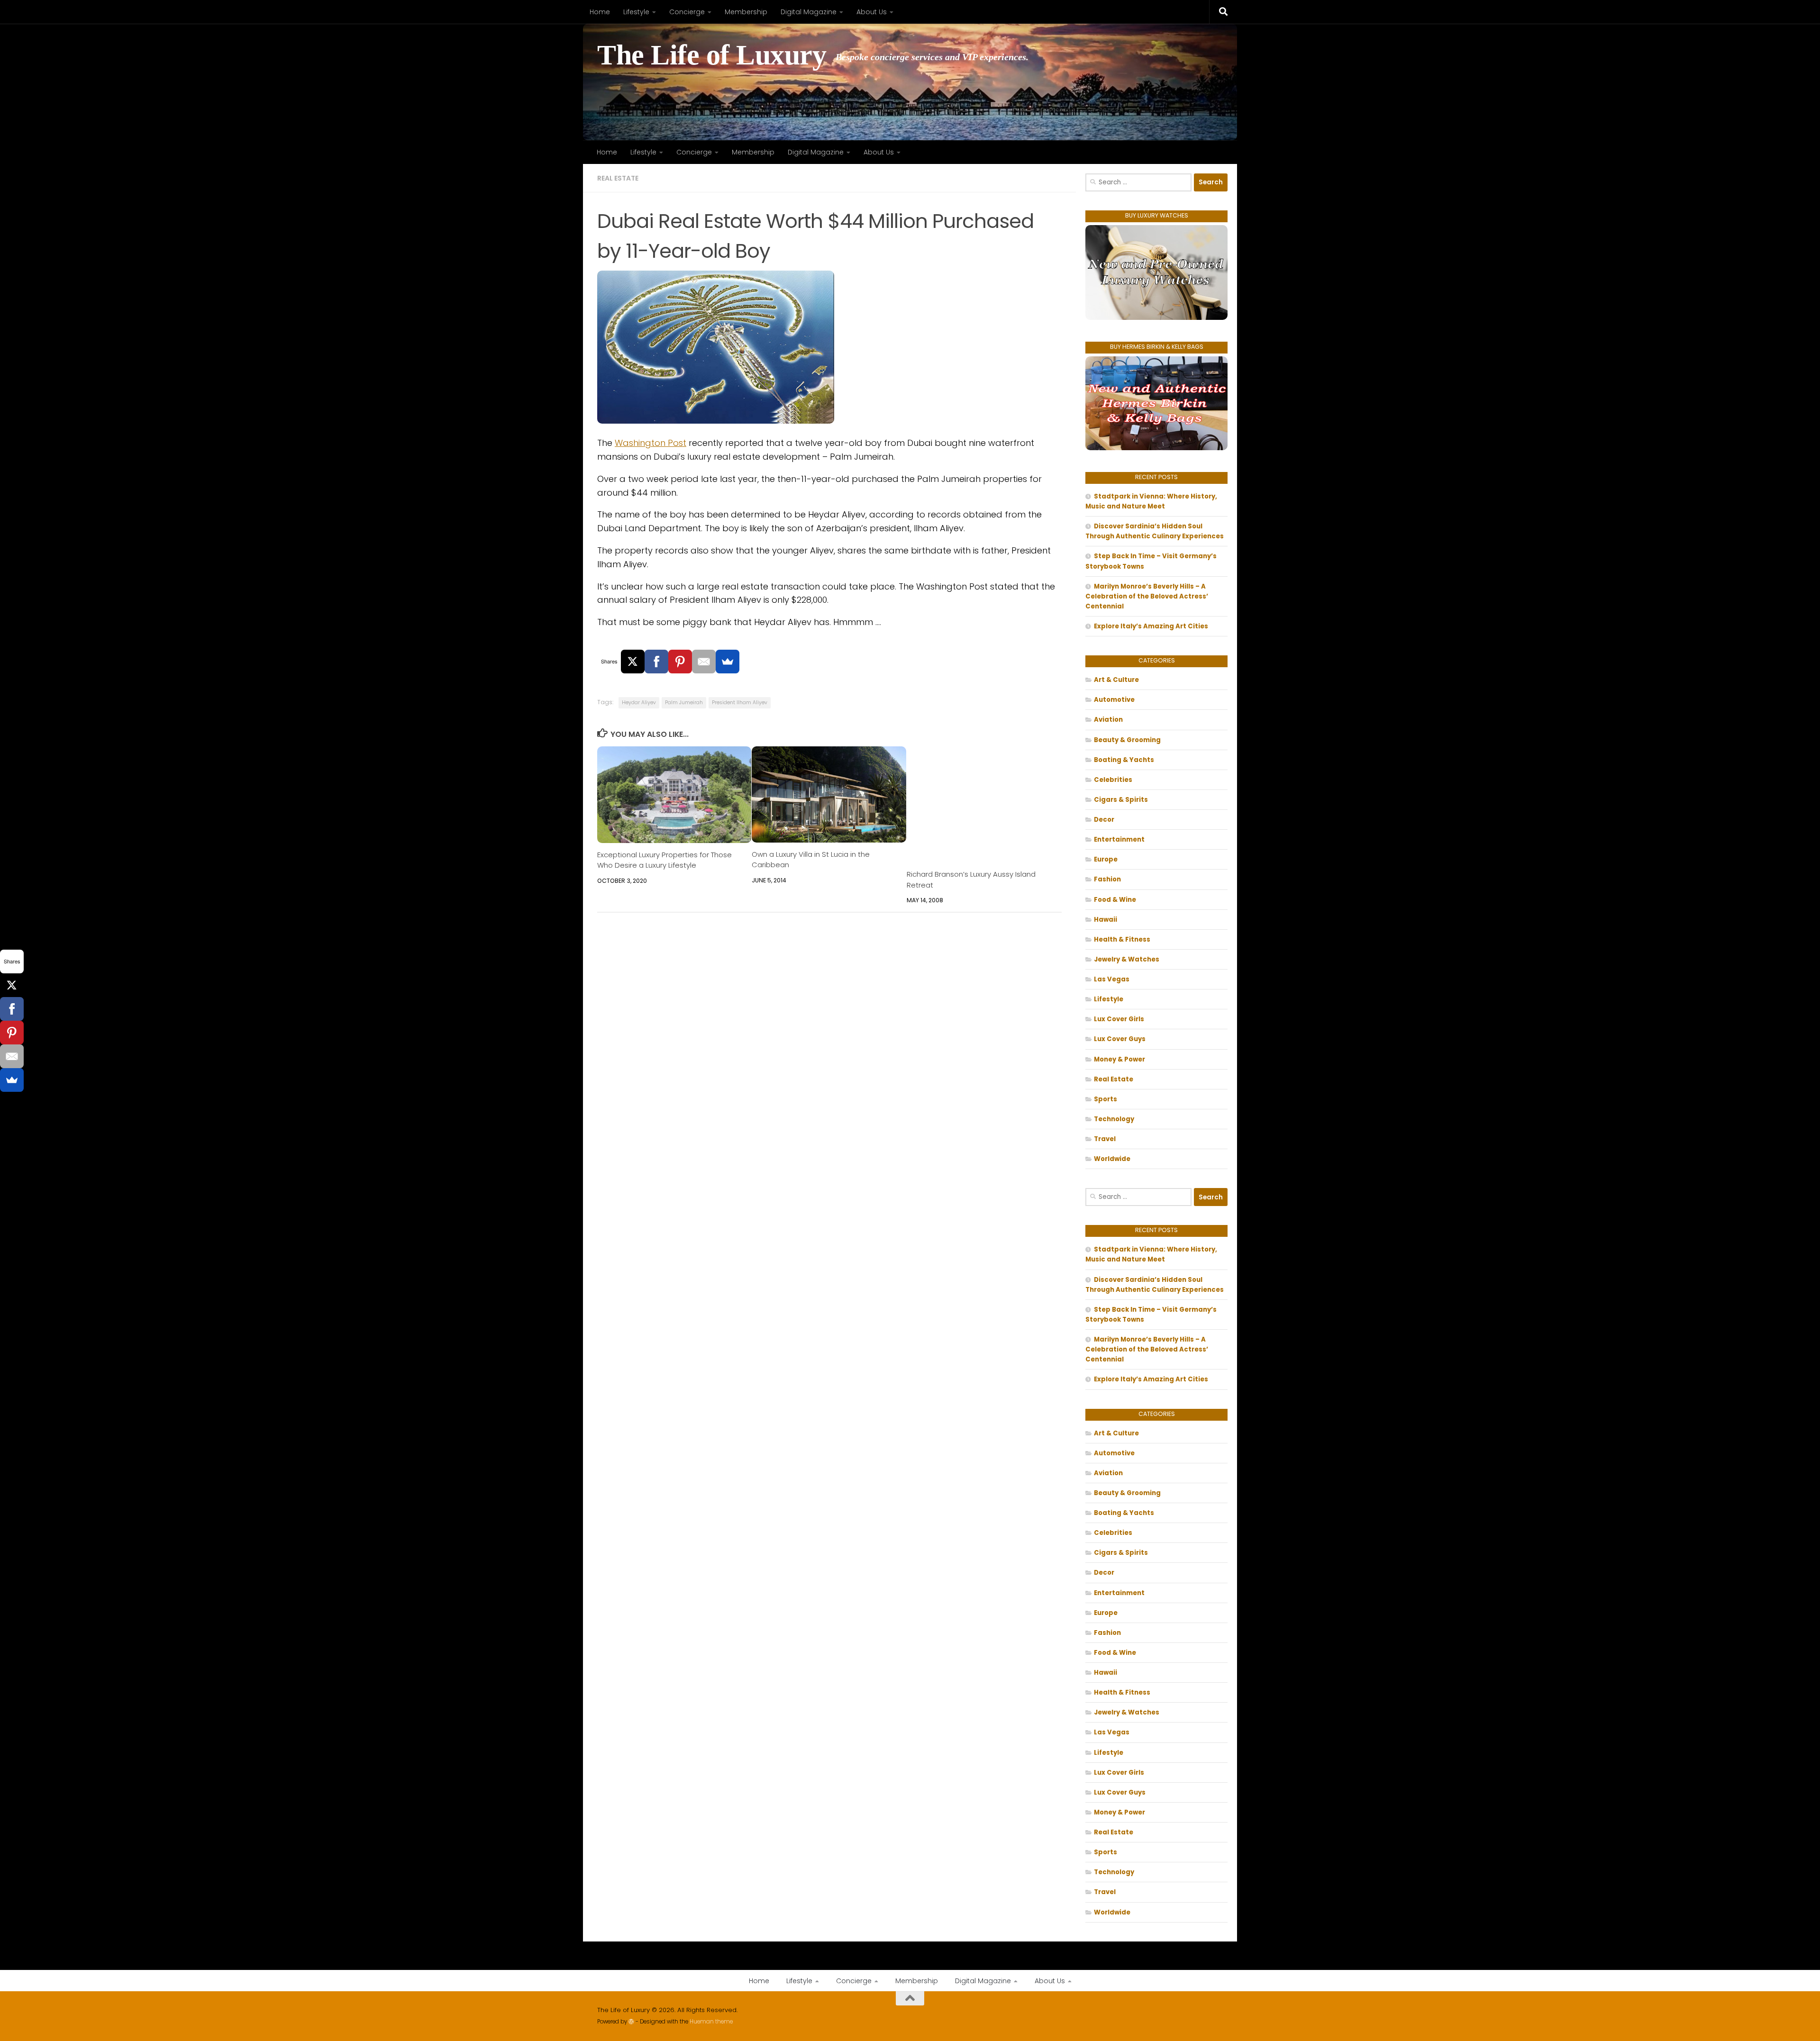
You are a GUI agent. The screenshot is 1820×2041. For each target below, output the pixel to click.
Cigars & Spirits (1121, 800)
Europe (1106, 859)
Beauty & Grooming (1127, 740)
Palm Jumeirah (684, 703)
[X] (633, 662)
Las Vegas (1112, 979)
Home (600, 12)
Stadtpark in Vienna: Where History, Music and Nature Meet (1151, 501)
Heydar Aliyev (639, 703)
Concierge (687, 12)
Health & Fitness (1122, 939)
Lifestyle (636, 12)
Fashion (1107, 879)
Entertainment (1119, 839)
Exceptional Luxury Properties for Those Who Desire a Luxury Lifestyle (664, 860)
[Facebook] (656, 662)
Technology (1114, 1119)
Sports (1106, 1099)
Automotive (1114, 700)
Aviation (1108, 720)
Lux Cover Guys (1120, 1039)
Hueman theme (711, 2022)
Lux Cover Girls (1119, 1019)
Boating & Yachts (1124, 760)
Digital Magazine (809, 12)
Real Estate (618, 178)
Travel (1105, 1139)
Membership (746, 12)
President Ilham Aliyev (740, 703)
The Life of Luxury (712, 55)
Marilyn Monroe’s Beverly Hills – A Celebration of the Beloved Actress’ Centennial (1147, 596)
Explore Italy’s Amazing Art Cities (1151, 626)
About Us (872, 12)
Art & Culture (1116, 680)
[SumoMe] (728, 662)
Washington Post (651, 443)
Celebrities (1113, 780)
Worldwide (1112, 1159)
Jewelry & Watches (1127, 959)
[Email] (704, 662)
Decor (1104, 820)
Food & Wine (1115, 900)
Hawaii (1106, 920)
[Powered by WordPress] (631, 2022)
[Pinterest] (680, 662)
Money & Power (1119, 1059)
